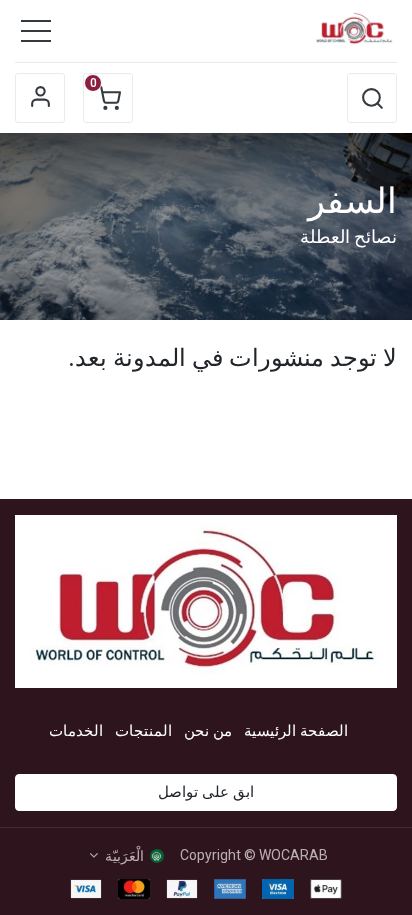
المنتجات (143, 731)
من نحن (208, 731)
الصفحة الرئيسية (296, 731)
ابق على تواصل (206, 792)
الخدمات (76, 731)
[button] (372, 98)
